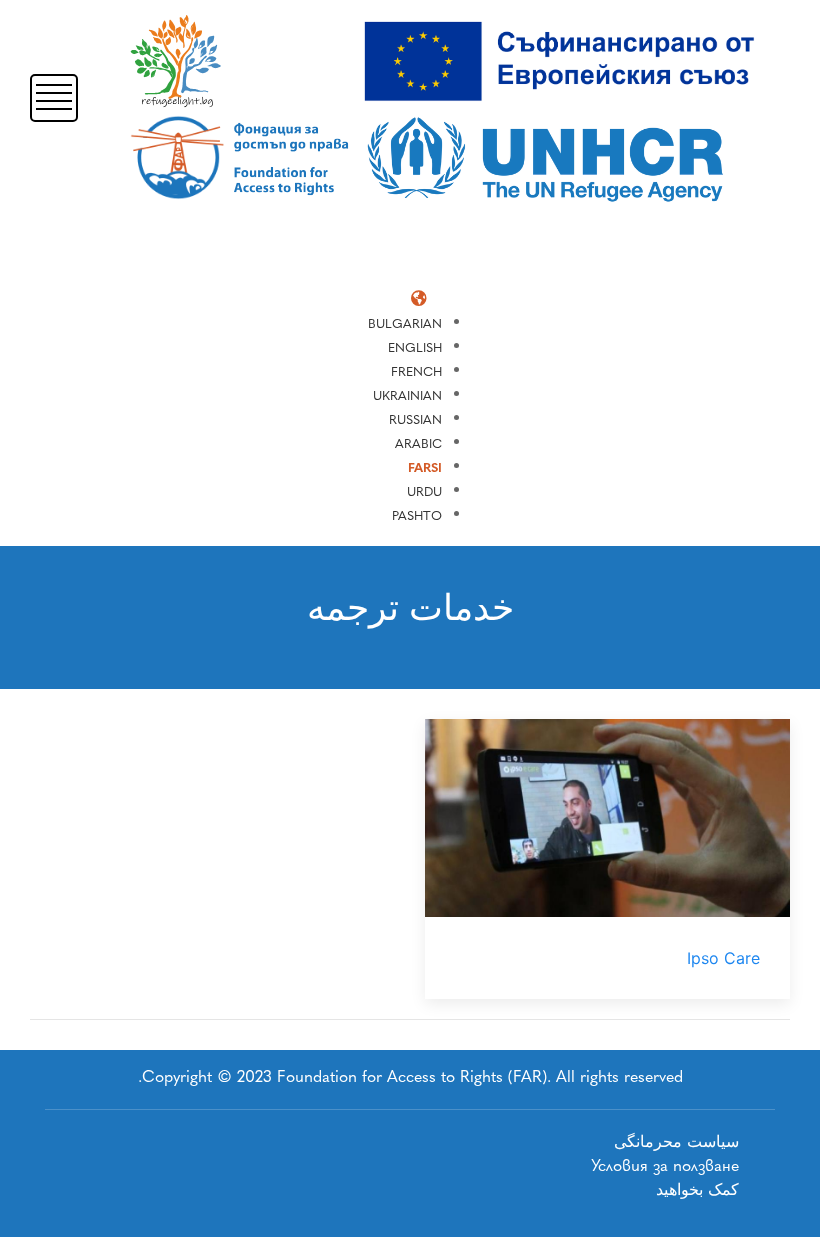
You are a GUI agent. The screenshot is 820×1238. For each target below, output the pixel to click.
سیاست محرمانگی (676, 1141)
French (416, 371)
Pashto (417, 515)
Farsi (425, 467)
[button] (54, 96)
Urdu (424, 491)
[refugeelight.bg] (449, 111)
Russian (415, 419)
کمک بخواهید (697, 1189)
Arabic (418, 443)
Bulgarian (405, 323)
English (415, 347)
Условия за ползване (665, 1165)
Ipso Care (723, 958)
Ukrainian (407, 395)
